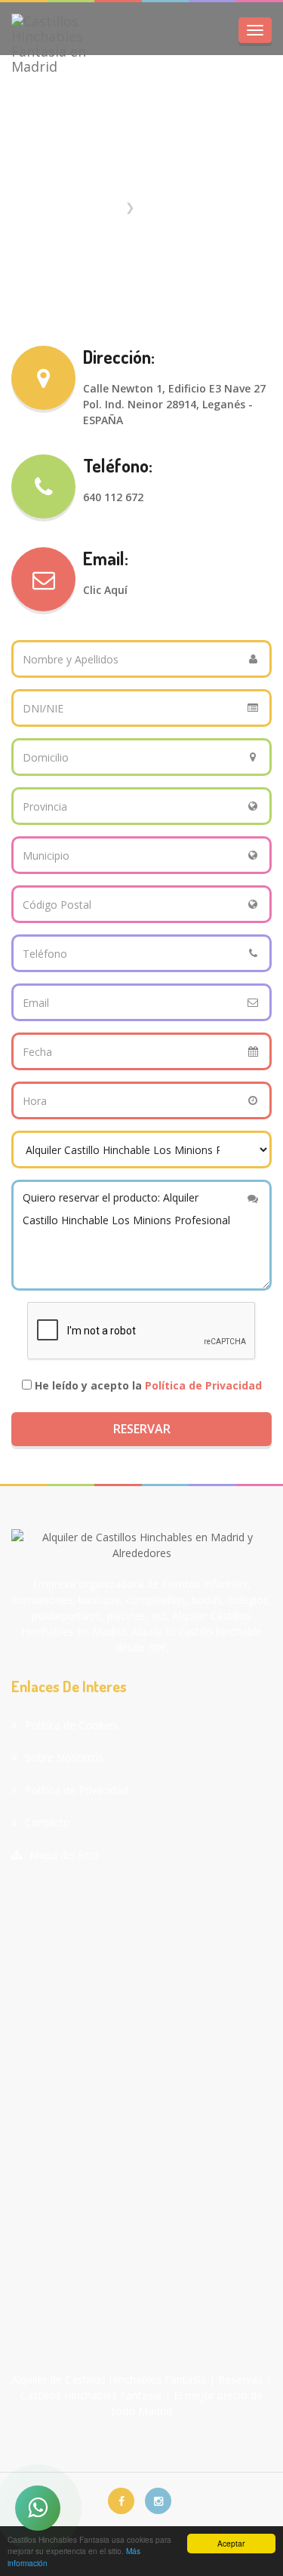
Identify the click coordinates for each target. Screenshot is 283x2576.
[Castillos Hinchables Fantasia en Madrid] (60, 44)
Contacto (48, 1822)
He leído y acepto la (148, 1385)
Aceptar (231, 2543)
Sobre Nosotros (64, 1757)
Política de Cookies (71, 1725)
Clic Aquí (105, 590)
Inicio (105, 207)
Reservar (142, 1429)
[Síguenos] (121, 2501)
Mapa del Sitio (64, 1855)
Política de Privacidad (203, 1385)
